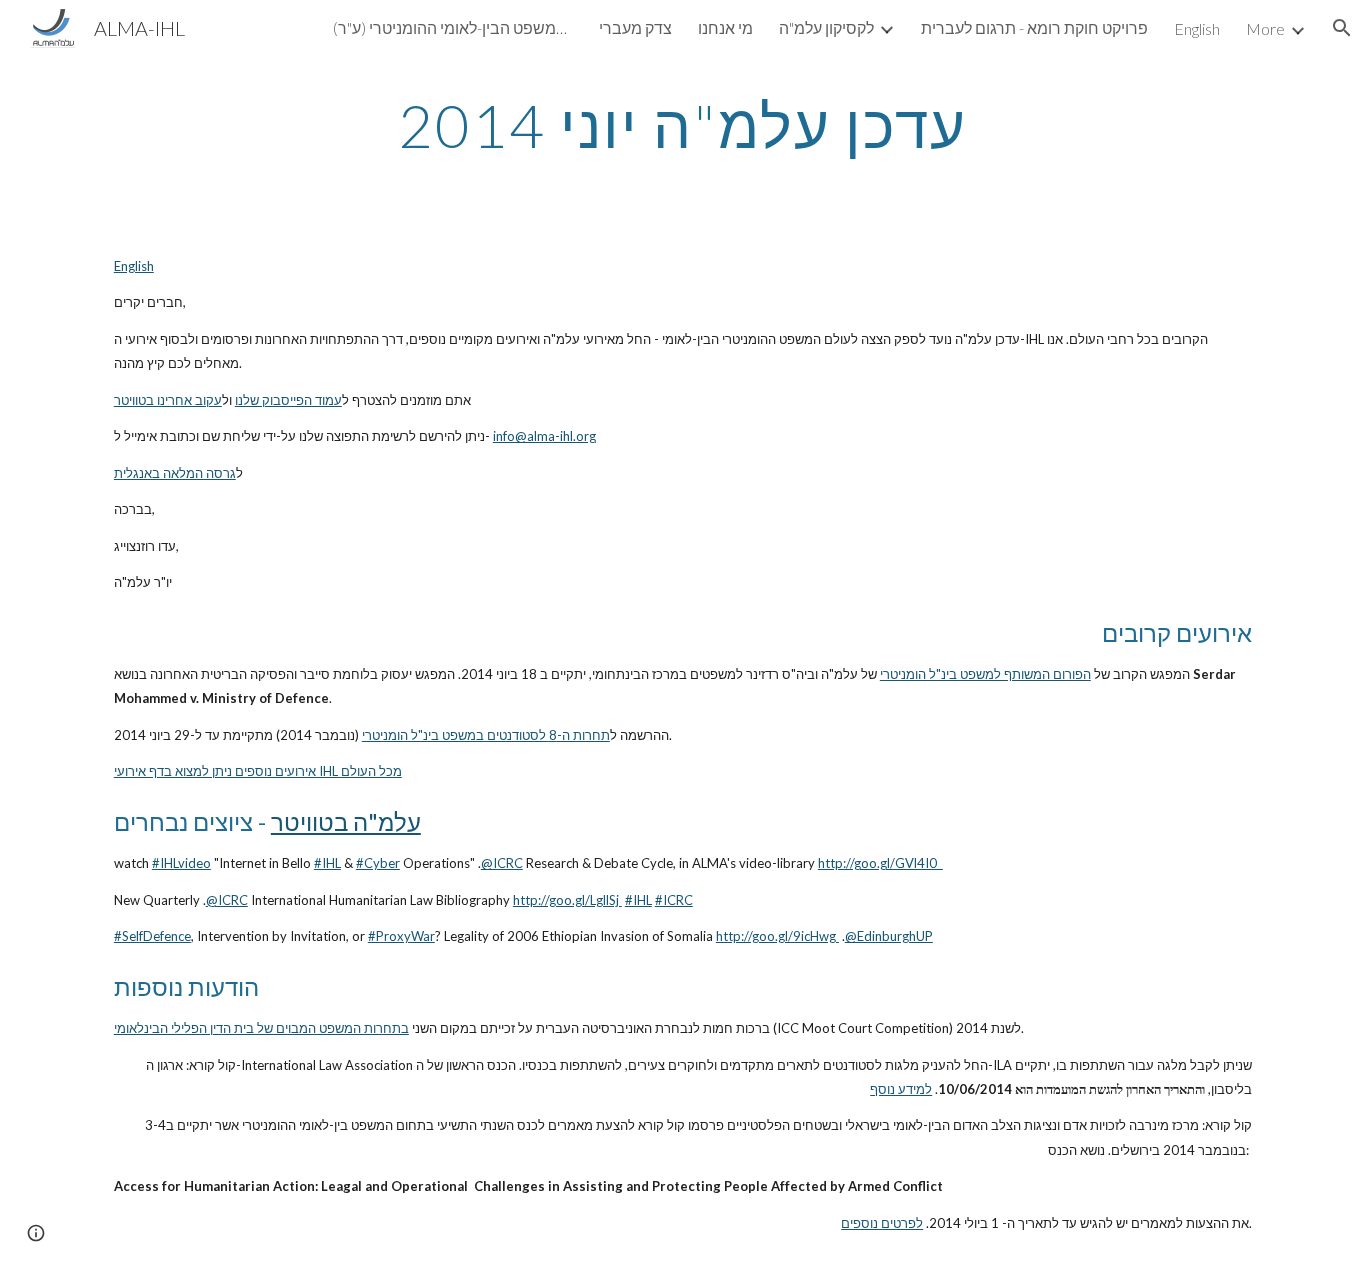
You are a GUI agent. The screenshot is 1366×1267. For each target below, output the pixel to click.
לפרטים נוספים (882, 1223)
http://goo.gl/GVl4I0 (880, 863)
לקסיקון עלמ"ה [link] (826, 27)
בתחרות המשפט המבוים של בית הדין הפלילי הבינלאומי (261, 1028)
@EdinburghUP (889, 936)
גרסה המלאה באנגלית (175, 473)
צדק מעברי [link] (635, 27)
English (134, 266)
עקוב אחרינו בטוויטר (168, 400)
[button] (1342, 28)
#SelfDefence (152, 936)
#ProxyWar (401, 936)
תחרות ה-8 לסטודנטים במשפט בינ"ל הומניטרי (486, 735)
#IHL (327, 863)
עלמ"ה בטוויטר (346, 821)
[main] (683, 125)
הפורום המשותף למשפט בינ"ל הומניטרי (985, 674)
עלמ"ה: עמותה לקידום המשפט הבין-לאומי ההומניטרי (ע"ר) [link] (453, 27)
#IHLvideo (181, 863)
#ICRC (674, 900)
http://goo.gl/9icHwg (777, 936)
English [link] (1197, 28)
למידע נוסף (901, 1089)
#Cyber (378, 863)
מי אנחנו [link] (725, 27)
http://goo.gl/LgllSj (567, 900)
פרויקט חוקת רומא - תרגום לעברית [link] (1034, 27)
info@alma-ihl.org (544, 436)
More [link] (1265, 28)
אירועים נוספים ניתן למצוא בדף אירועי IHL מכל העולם (258, 771)
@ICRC (502, 863)
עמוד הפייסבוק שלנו (288, 400)
